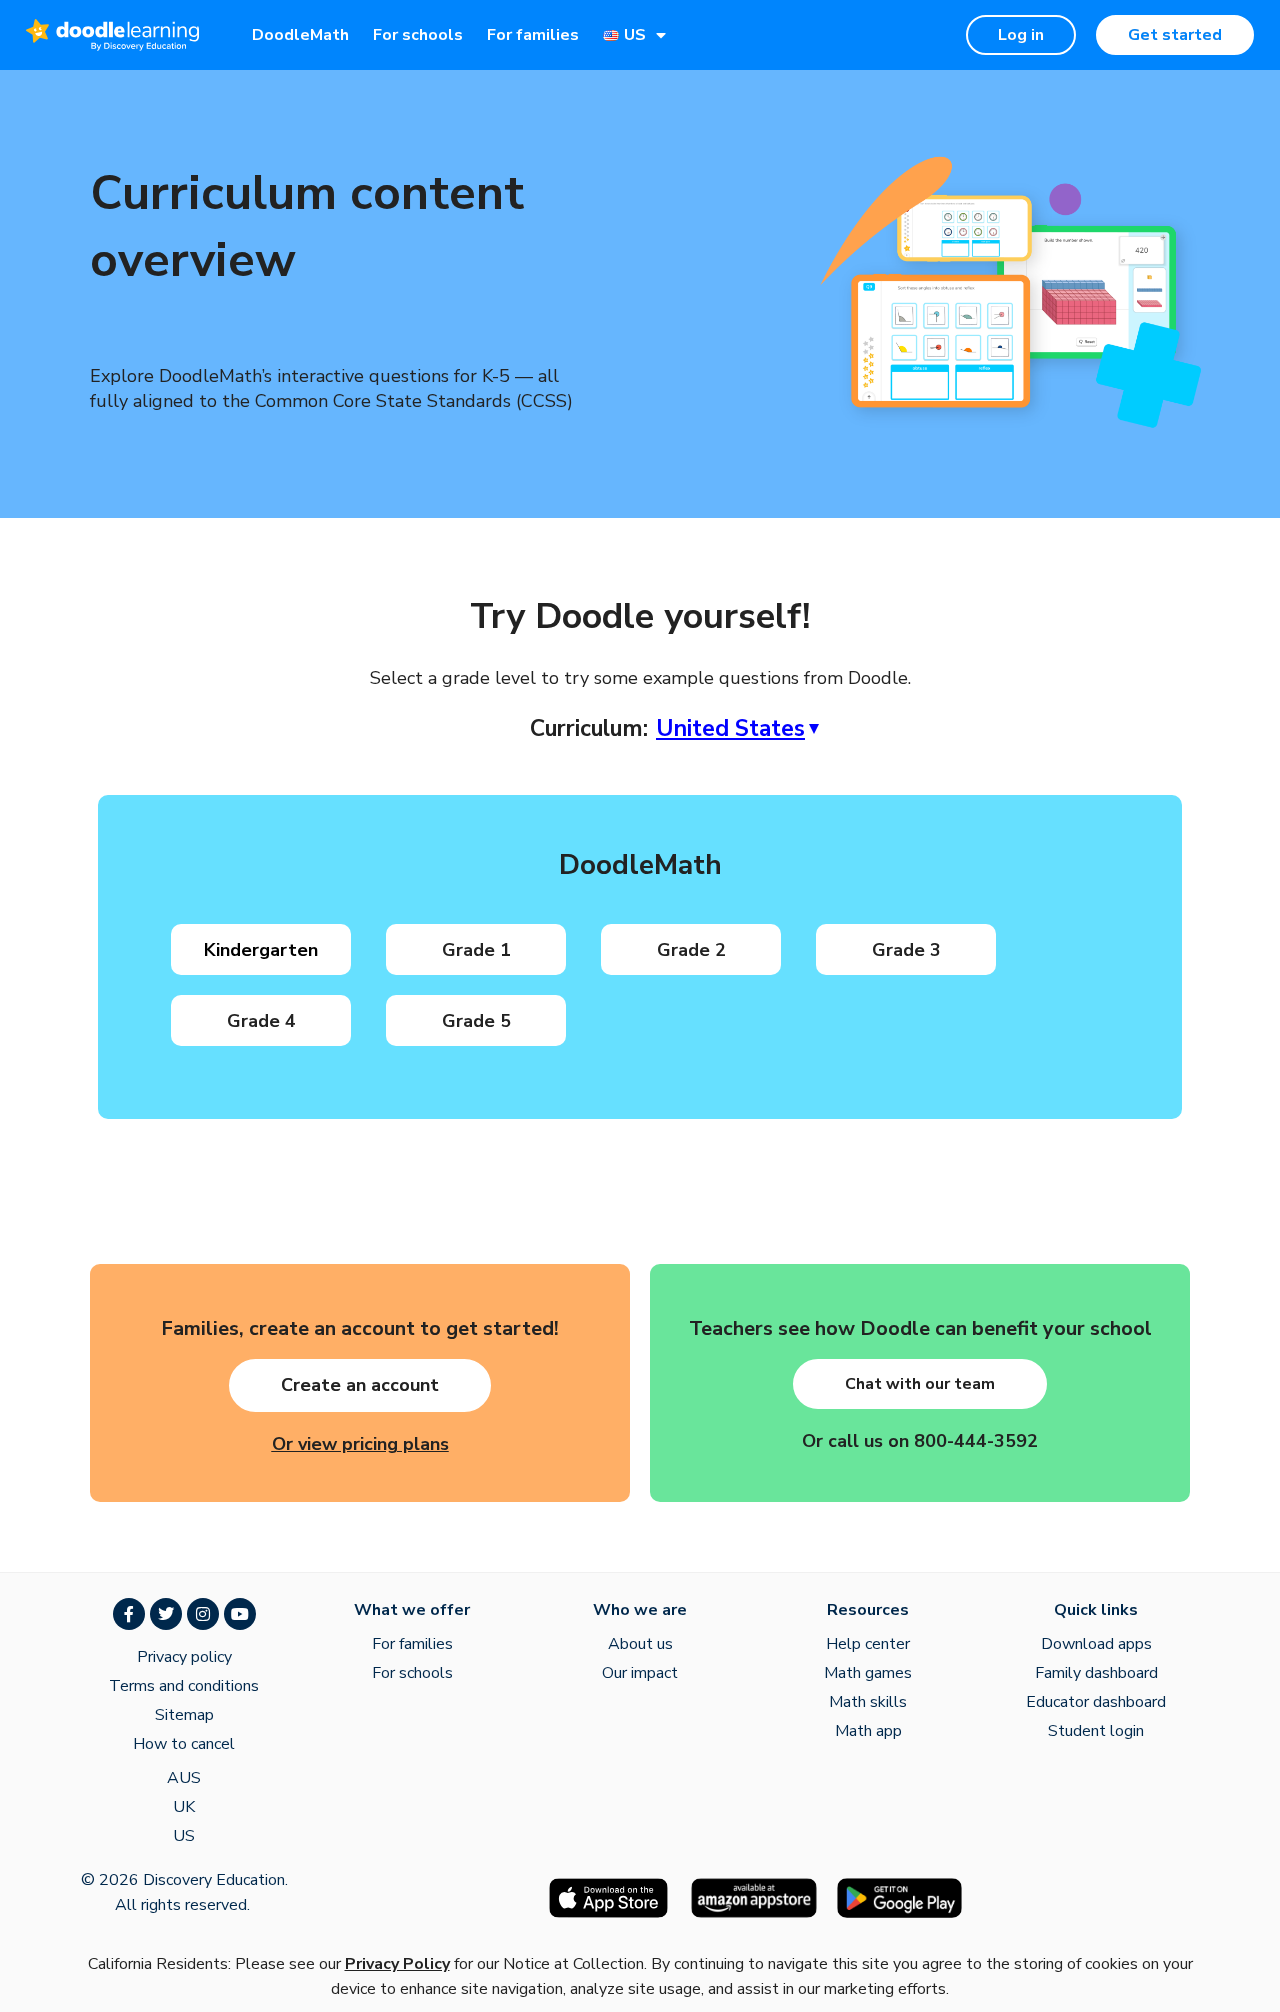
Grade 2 (691, 950)
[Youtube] (240, 1614)
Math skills (868, 1702)
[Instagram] (203, 1614)
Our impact (640, 1673)
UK (184, 1807)
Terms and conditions (184, 1686)
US (184, 1836)
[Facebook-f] (129, 1614)
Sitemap (184, 1715)
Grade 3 (906, 950)
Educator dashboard (1096, 1702)
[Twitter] (166, 1614)
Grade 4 (261, 1021)
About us (640, 1644)
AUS (184, 1778)
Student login (1096, 1731)
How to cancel (184, 1744)
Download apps (1096, 1644)
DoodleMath (300, 35)
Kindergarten (261, 950)
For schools (418, 35)
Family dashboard (1096, 1673)
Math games (868, 1673)
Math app (868, 1731)
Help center (868, 1644)
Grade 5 (476, 1021)
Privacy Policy (397, 1964)
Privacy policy (184, 1657)
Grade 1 (476, 950)
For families (533, 35)
